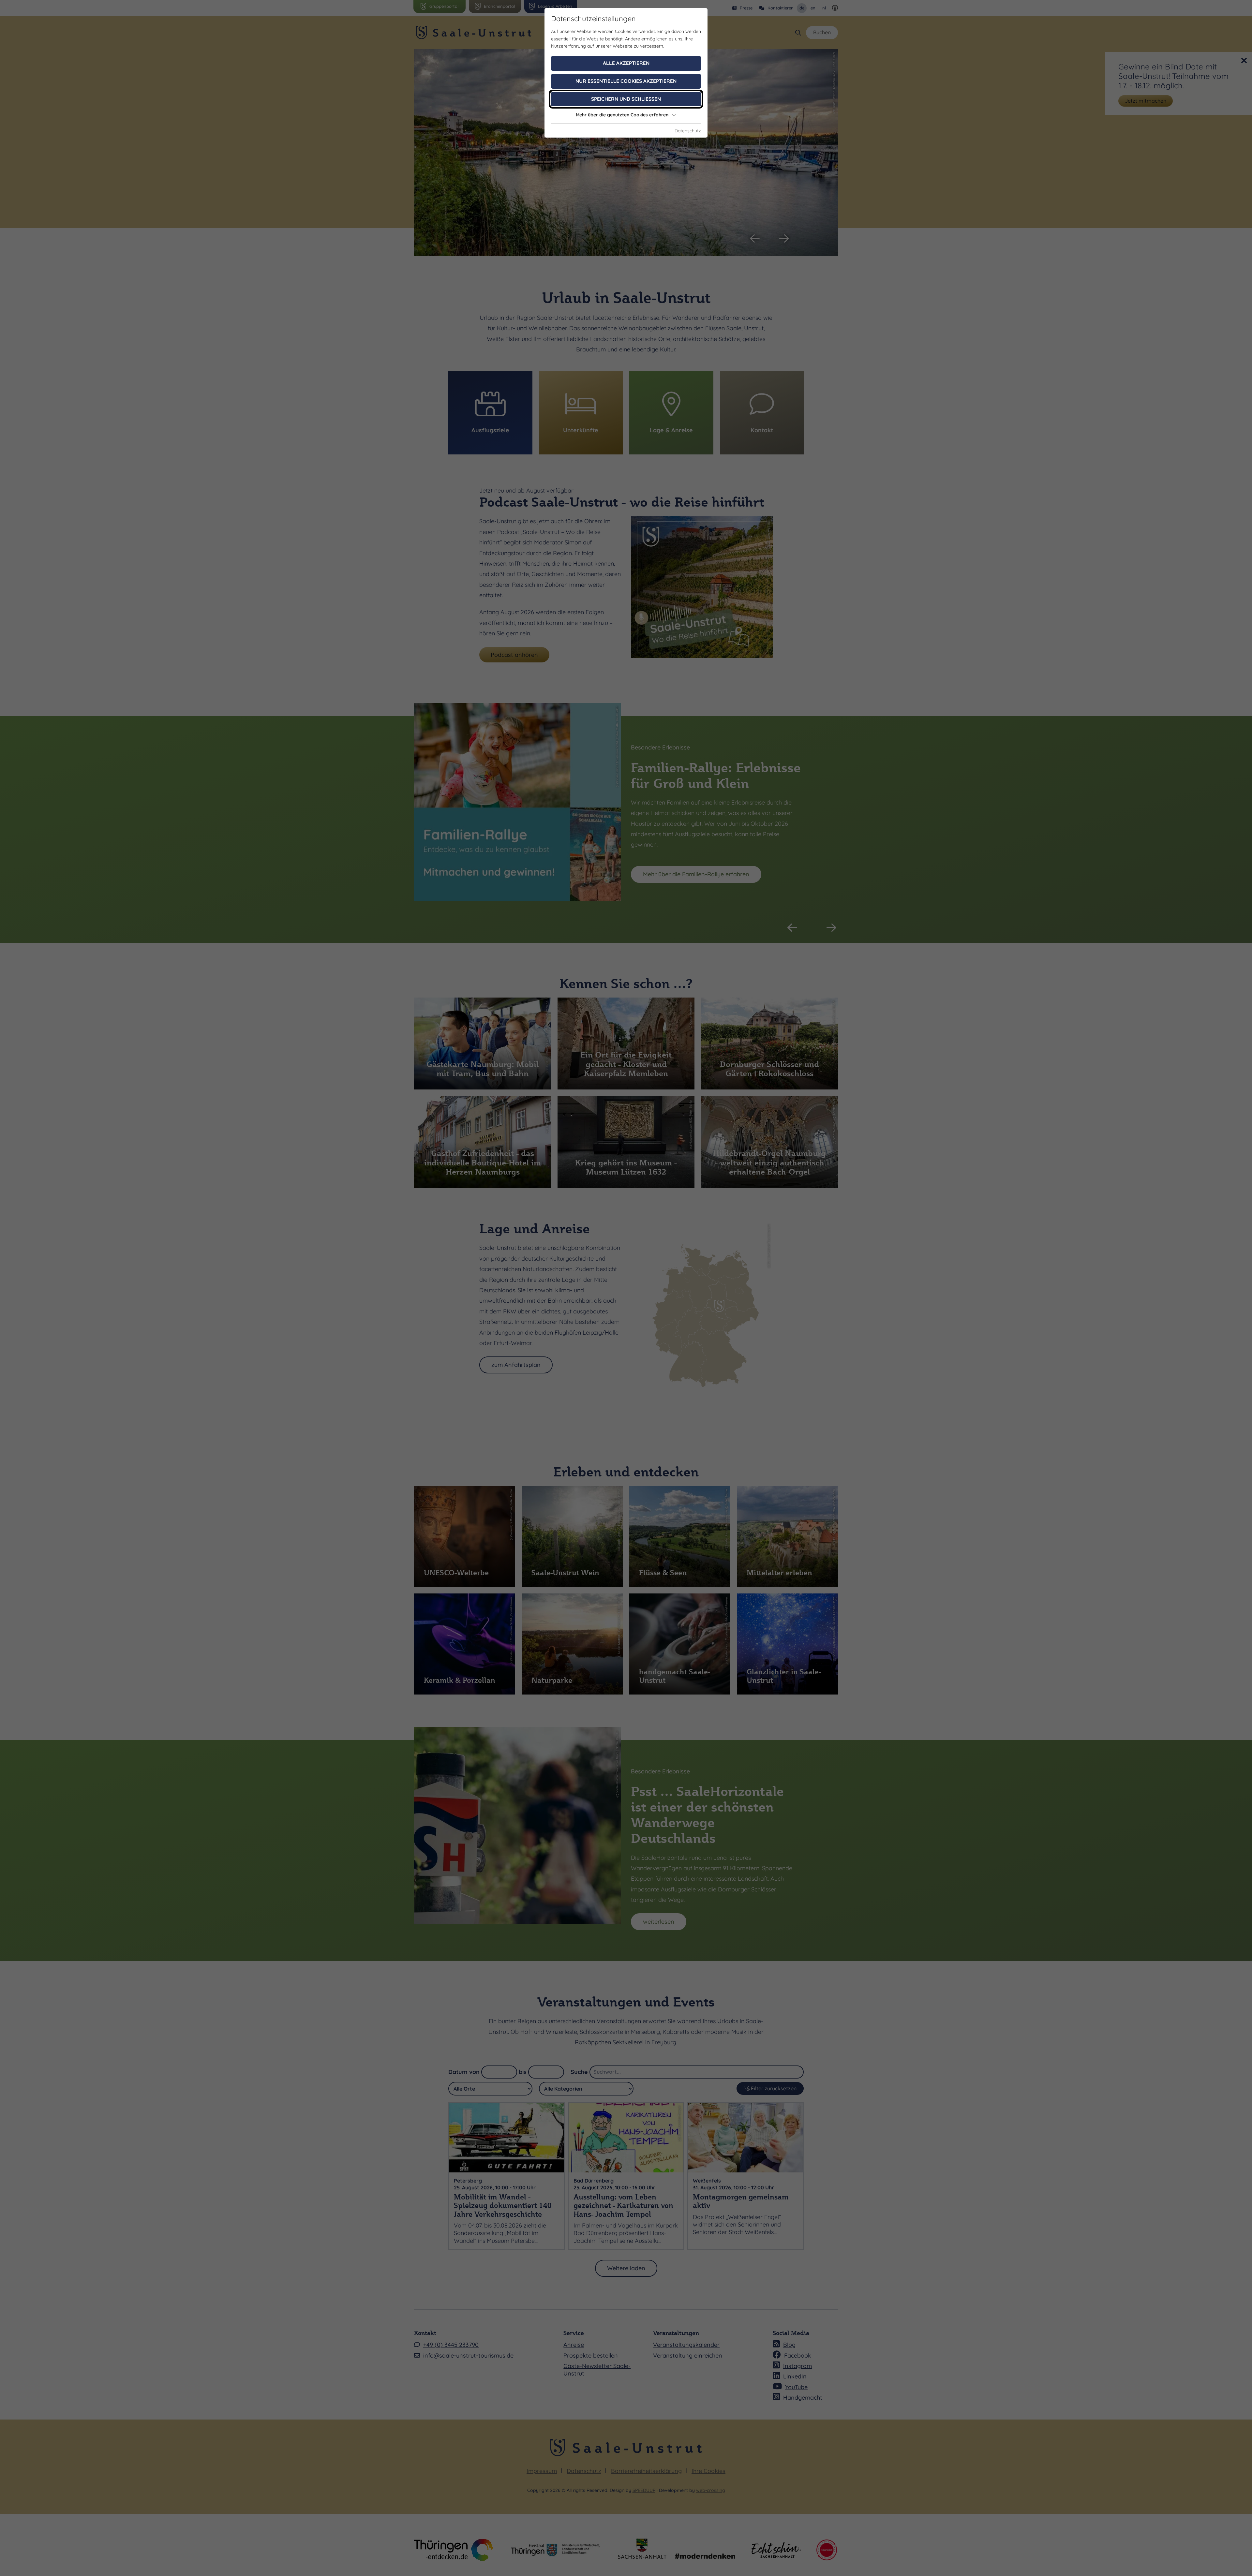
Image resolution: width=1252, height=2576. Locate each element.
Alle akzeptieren (626, 63)
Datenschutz (688, 131)
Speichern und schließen (626, 99)
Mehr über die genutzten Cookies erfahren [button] (622, 115)
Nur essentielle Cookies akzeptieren (626, 81)
